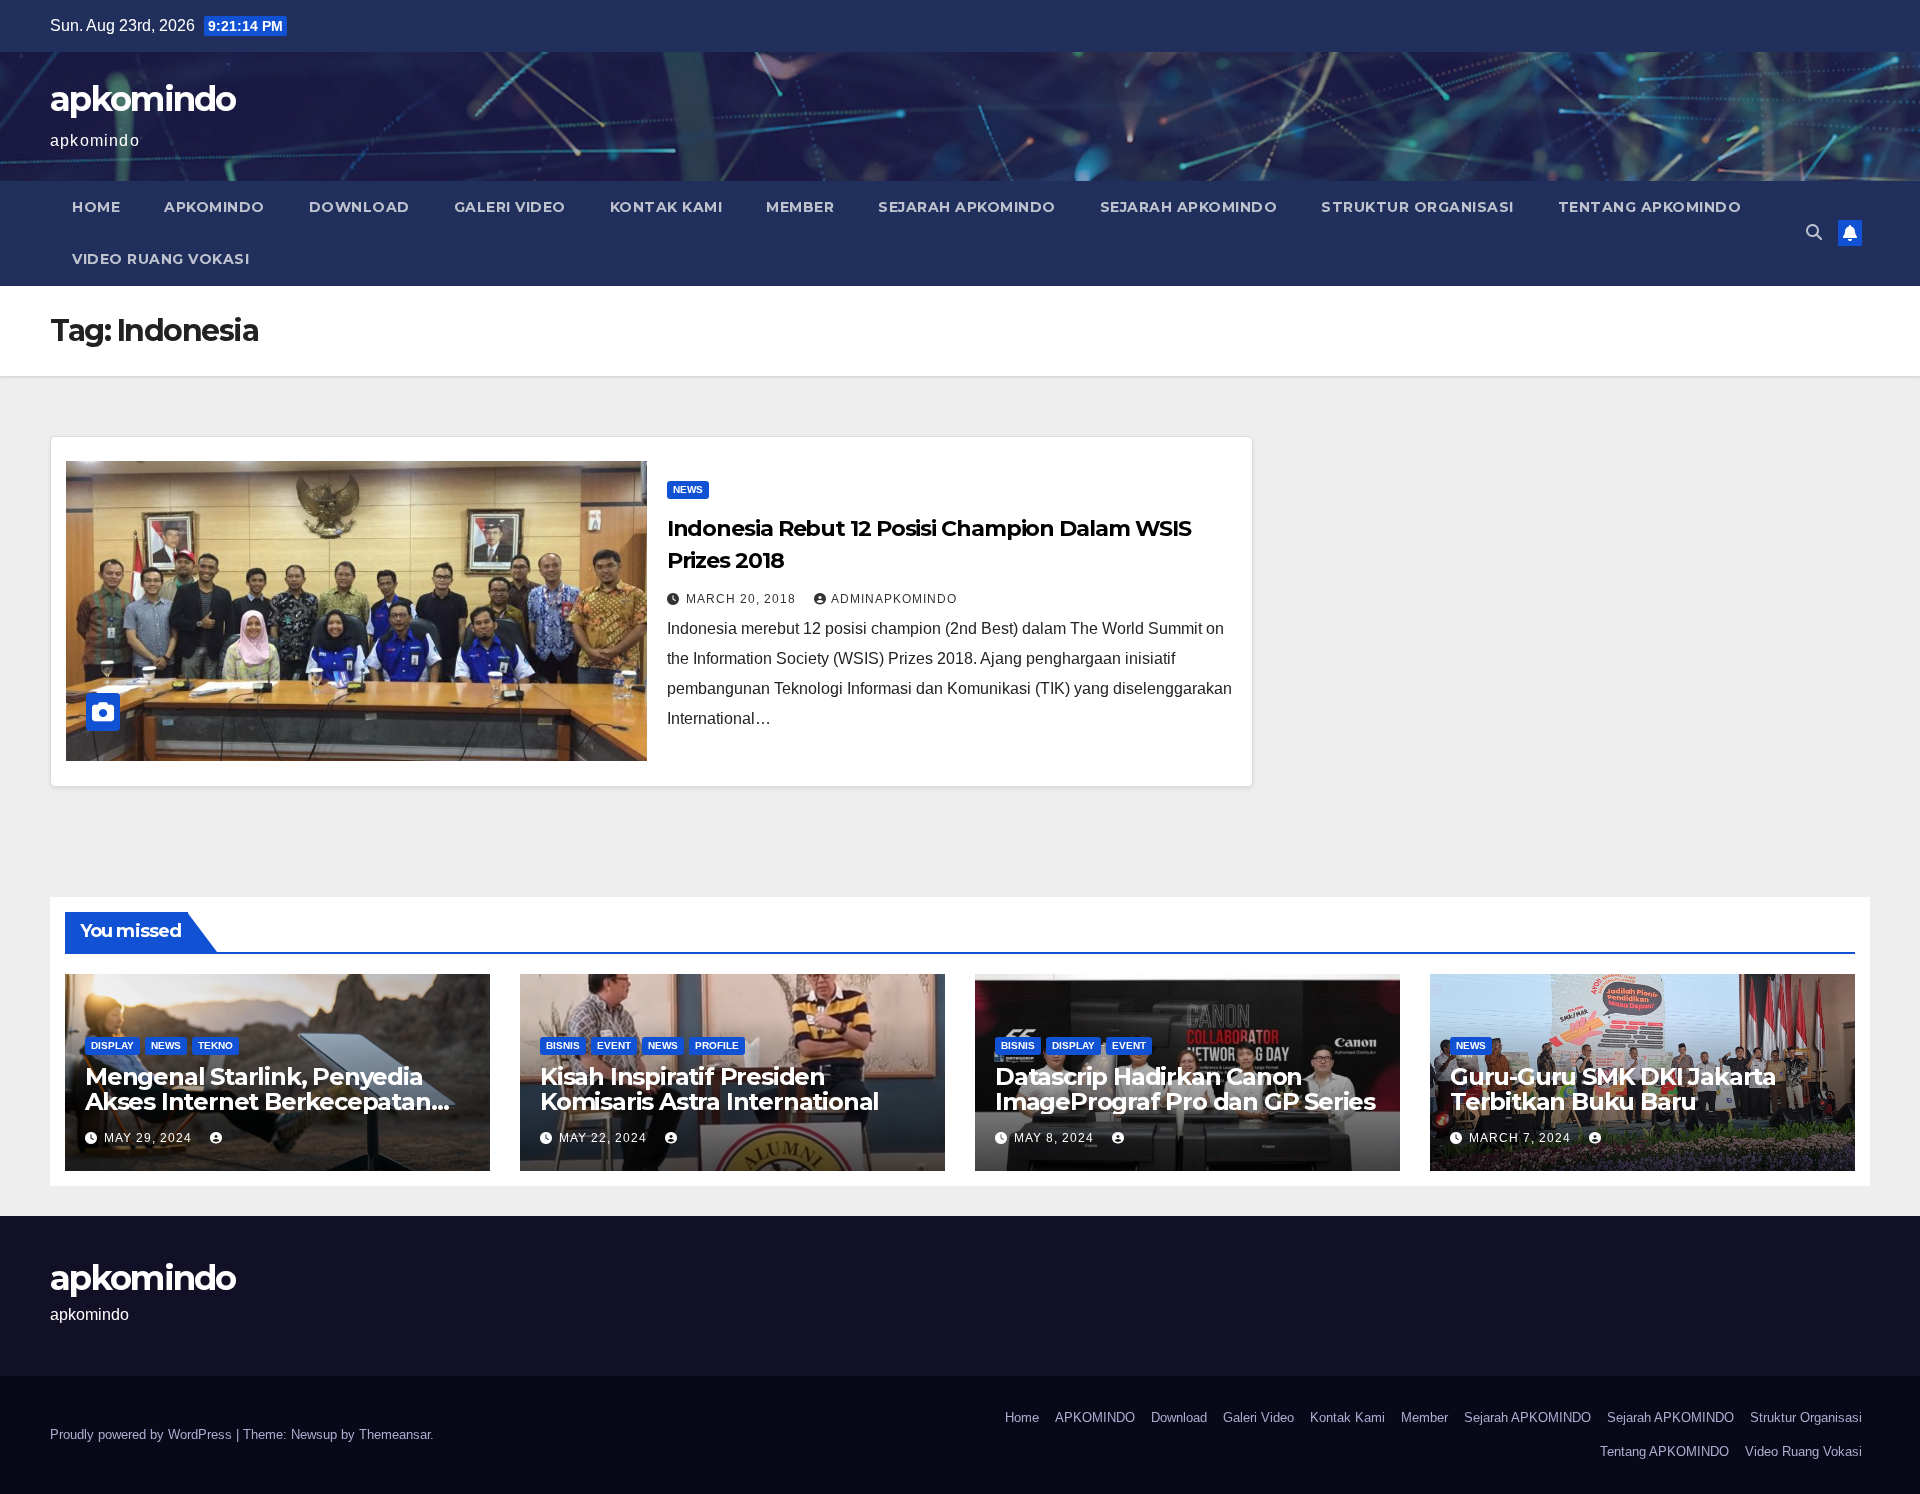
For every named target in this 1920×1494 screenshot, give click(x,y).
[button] (1814, 232)
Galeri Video (510, 207)
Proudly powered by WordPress (143, 1434)
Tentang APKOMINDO (1650, 207)
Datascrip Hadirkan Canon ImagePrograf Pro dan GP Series (1185, 1089)
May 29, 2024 (150, 1138)
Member (800, 207)
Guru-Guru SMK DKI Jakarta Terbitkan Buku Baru (1613, 1089)
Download (359, 207)
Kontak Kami (666, 207)
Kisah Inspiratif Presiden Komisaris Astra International (709, 1089)
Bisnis (563, 1045)
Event (614, 1045)
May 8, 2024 (1056, 1138)
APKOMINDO (214, 207)
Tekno (215, 1045)
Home (96, 207)
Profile (717, 1045)
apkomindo (143, 99)
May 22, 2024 (605, 1138)
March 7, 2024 (1522, 1138)
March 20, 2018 (743, 599)
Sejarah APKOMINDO (967, 207)
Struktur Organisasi (1417, 207)
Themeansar (394, 1434)
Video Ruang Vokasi (160, 259)
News (688, 489)
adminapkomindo (894, 599)
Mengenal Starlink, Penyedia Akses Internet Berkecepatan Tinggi (258, 1101)
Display (112, 1045)
